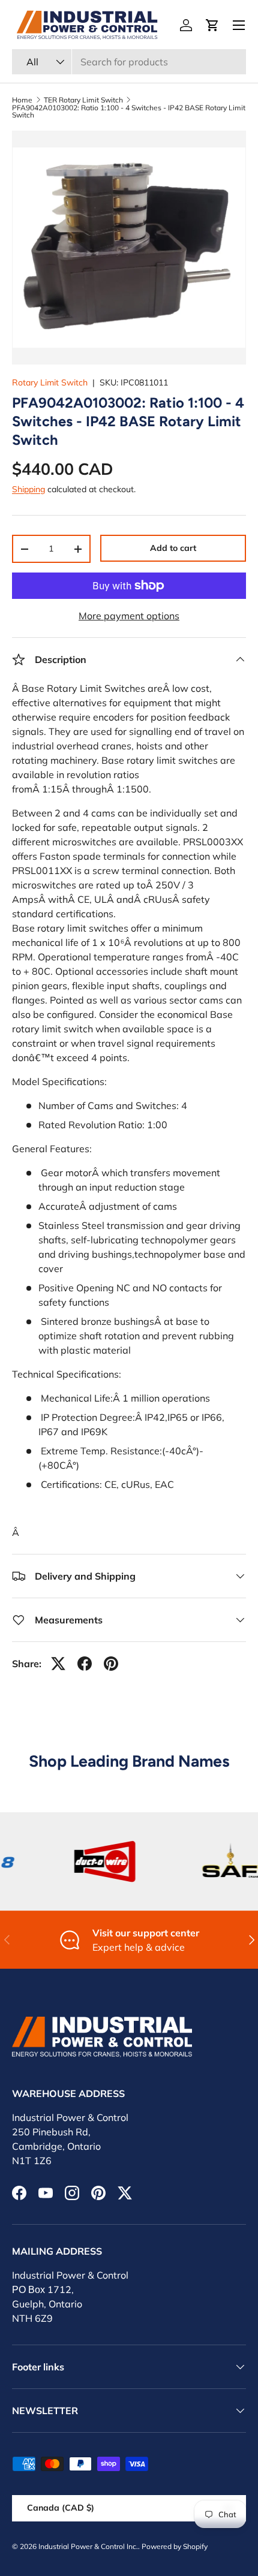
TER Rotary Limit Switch (83, 100)
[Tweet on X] (58, 1664)
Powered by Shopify (175, 2546)
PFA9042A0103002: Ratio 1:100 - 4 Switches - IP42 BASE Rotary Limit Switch (129, 112)
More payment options (129, 616)
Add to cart (173, 548)
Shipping (28, 489)
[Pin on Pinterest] (111, 1664)
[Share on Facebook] (85, 1664)
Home (22, 100)
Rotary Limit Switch (50, 382)
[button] (212, 25)
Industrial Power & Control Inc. (88, 2546)
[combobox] (129, 62)
